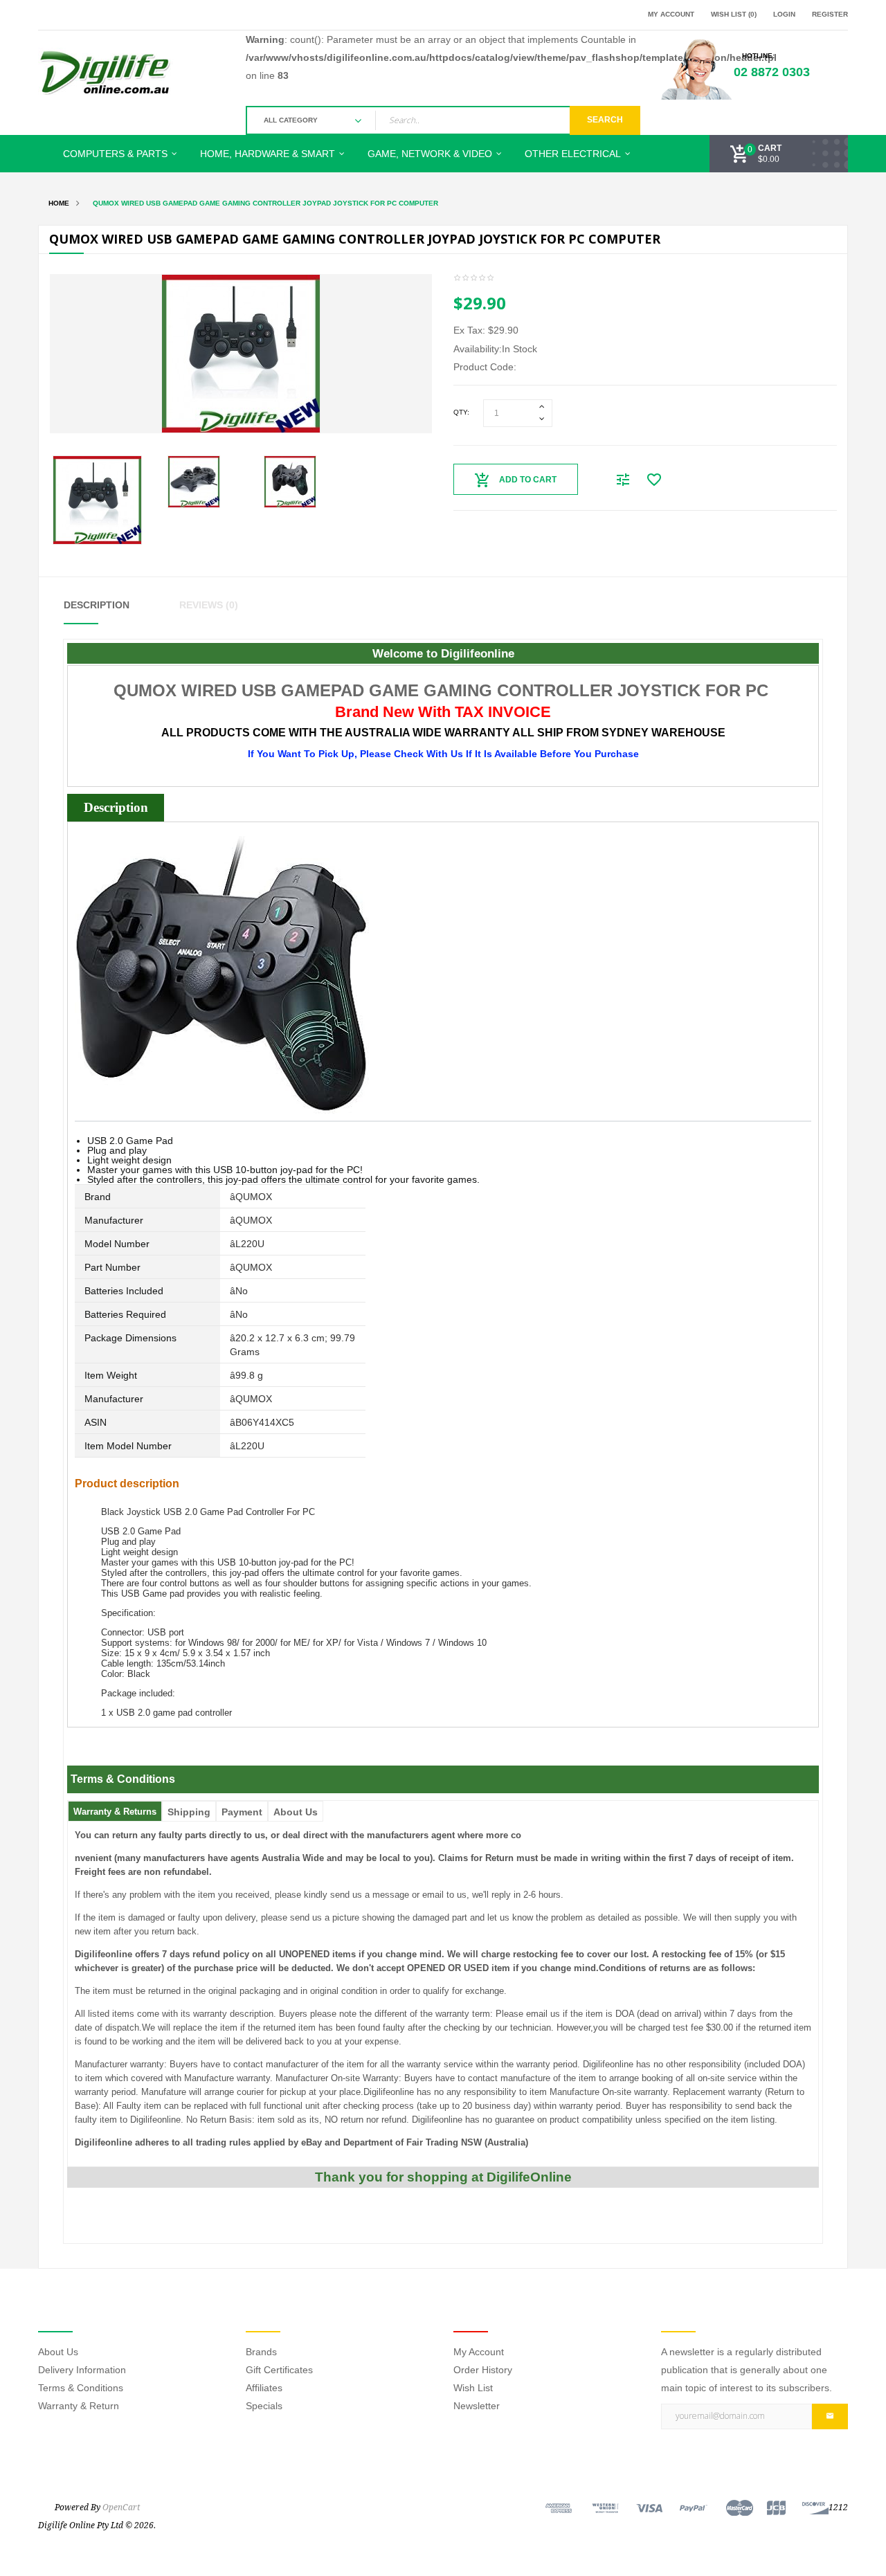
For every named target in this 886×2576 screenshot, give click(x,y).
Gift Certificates (279, 2370)
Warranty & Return (79, 2406)
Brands (261, 2352)
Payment (242, 1812)
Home (59, 203)
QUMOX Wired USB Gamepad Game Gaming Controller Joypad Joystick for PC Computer (265, 203)
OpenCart (121, 2507)
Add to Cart (528, 480)
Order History (483, 2370)
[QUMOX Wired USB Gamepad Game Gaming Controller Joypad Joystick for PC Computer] (97, 499)
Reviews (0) (209, 605)
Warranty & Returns (115, 1812)
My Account (479, 2352)
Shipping (189, 1812)
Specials (264, 2406)
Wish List (473, 2388)
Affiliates (264, 2388)
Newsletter (477, 2406)
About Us (296, 1812)
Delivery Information (82, 2370)
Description (97, 605)
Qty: (461, 412)
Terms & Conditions (81, 2388)
